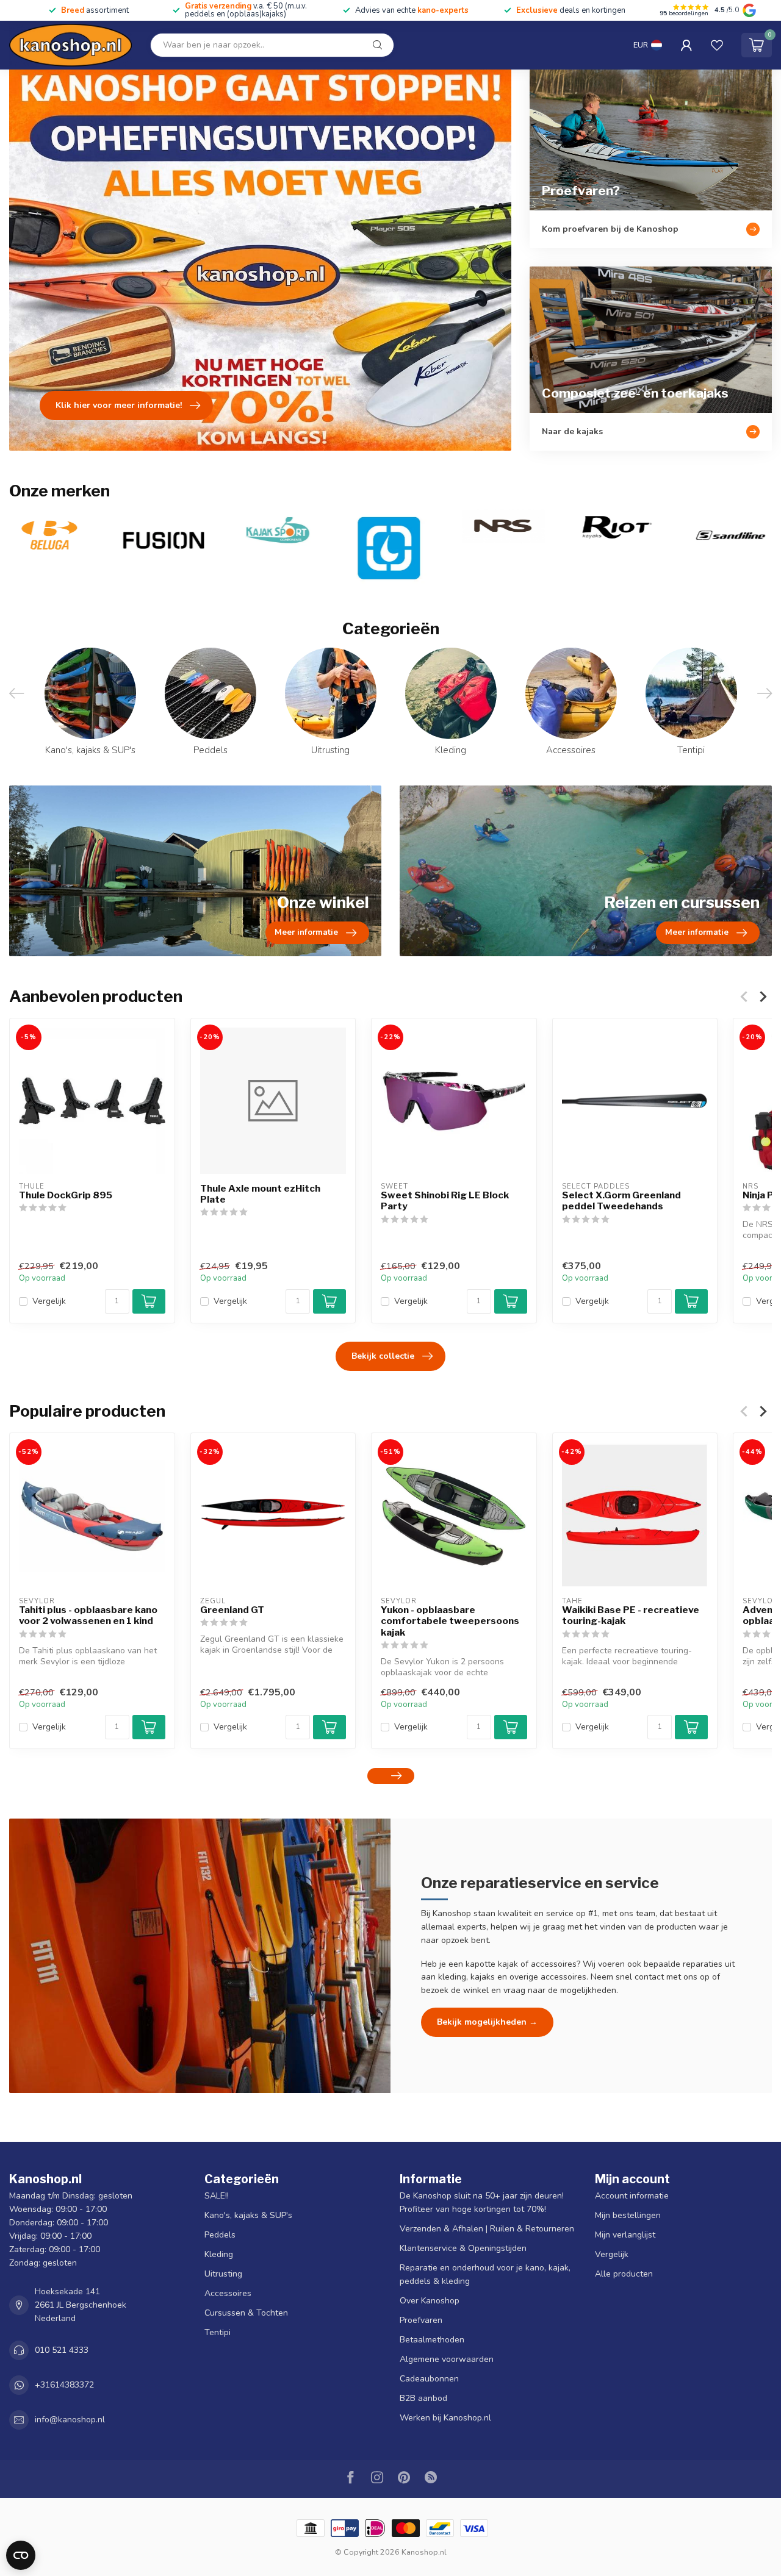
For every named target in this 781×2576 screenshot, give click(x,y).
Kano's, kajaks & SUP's (248, 2215)
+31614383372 (64, 2385)
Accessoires (228, 2293)
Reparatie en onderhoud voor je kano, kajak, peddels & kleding (485, 2274)
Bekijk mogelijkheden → (487, 2022)
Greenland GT (232, 1610)
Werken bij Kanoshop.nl (445, 2418)
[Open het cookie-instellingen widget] (21, 2555)
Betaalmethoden (432, 2340)
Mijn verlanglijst (625, 2235)
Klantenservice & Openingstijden (463, 2248)
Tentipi (218, 2332)
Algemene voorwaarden (447, 2359)
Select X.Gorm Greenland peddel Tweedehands (621, 1201)
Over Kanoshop (430, 2301)
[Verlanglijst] (717, 45)
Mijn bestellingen (628, 2215)
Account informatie (632, 2196)
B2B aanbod (423, 2398)
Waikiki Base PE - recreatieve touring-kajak (631, 1615)
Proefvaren (421, 2320)
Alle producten (624, 2274)
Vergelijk (49, 1301)
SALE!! (217, 2196)
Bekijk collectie (383, 1356)
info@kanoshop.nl (70, 2420)
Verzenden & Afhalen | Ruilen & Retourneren (487, 2229)
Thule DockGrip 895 (66, 1195)
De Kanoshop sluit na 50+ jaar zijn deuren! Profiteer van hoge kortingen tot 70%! (482, 2202)
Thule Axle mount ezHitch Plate (260, 1194)
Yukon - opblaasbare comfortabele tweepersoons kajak (450, 1621)
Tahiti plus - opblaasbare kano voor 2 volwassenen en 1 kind (88, 1615)
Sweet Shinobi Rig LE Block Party (445, 1201)
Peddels (220, 2235)
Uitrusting (223, 2274)
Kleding (219, 2254)
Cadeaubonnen (429, 2379)
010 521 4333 (62, 2350)
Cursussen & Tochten (246, 2313)
